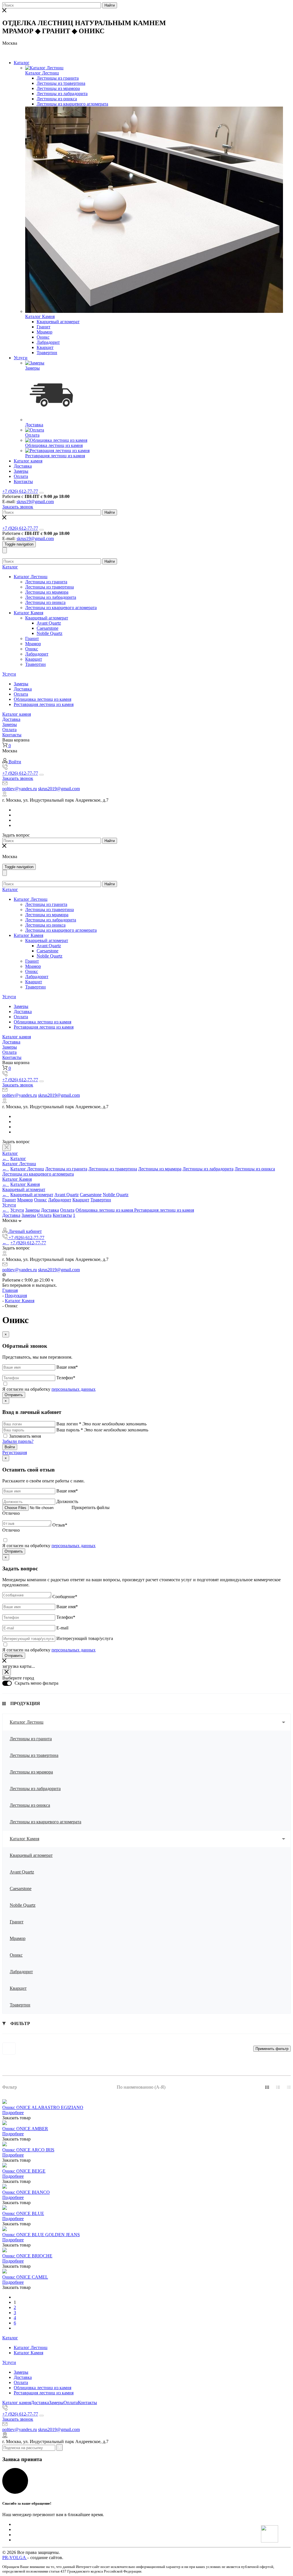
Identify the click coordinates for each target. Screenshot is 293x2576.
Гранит (43, 327)
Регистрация (15, 1452)
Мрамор (44, 332)
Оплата (32, 435)
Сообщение (65, 1597)
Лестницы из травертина (61, 83)
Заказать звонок (18, 507)
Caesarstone (47, 628)
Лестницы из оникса (57, 99)
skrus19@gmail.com (35, 502)
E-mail (62, 1628)
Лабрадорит (48, 342)
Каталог (22, 63)
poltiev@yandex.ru (20, 789)
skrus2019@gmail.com (59, 789)
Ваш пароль (70, 1430)
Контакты (23, 481)
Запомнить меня (25, 1436)
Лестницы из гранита (58, 78)
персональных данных (74, 1389)
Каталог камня (28, 461)
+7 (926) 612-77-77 (20, 491)
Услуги (21, 358)
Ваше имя (67, 1367)
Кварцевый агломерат (58, 322)
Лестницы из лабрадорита (62, 94)
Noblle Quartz (50, 633)
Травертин (47, 353)
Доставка (34, 425)
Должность (67, 1501)
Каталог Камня (40, 316)
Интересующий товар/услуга (85, 1638)
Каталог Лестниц (42, 73)
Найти (110, 5)
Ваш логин (69, 1424)
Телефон (66, 1378)
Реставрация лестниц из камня (55, 456)
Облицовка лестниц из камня (54, 445)
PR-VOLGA (15, 2558)
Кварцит (45, 347)
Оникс (43, 337)
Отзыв (60, 1525)
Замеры (32, 368)
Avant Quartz (49, 623)
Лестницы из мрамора (58, 88)
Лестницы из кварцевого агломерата (72, 104)
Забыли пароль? (18, 1441)
